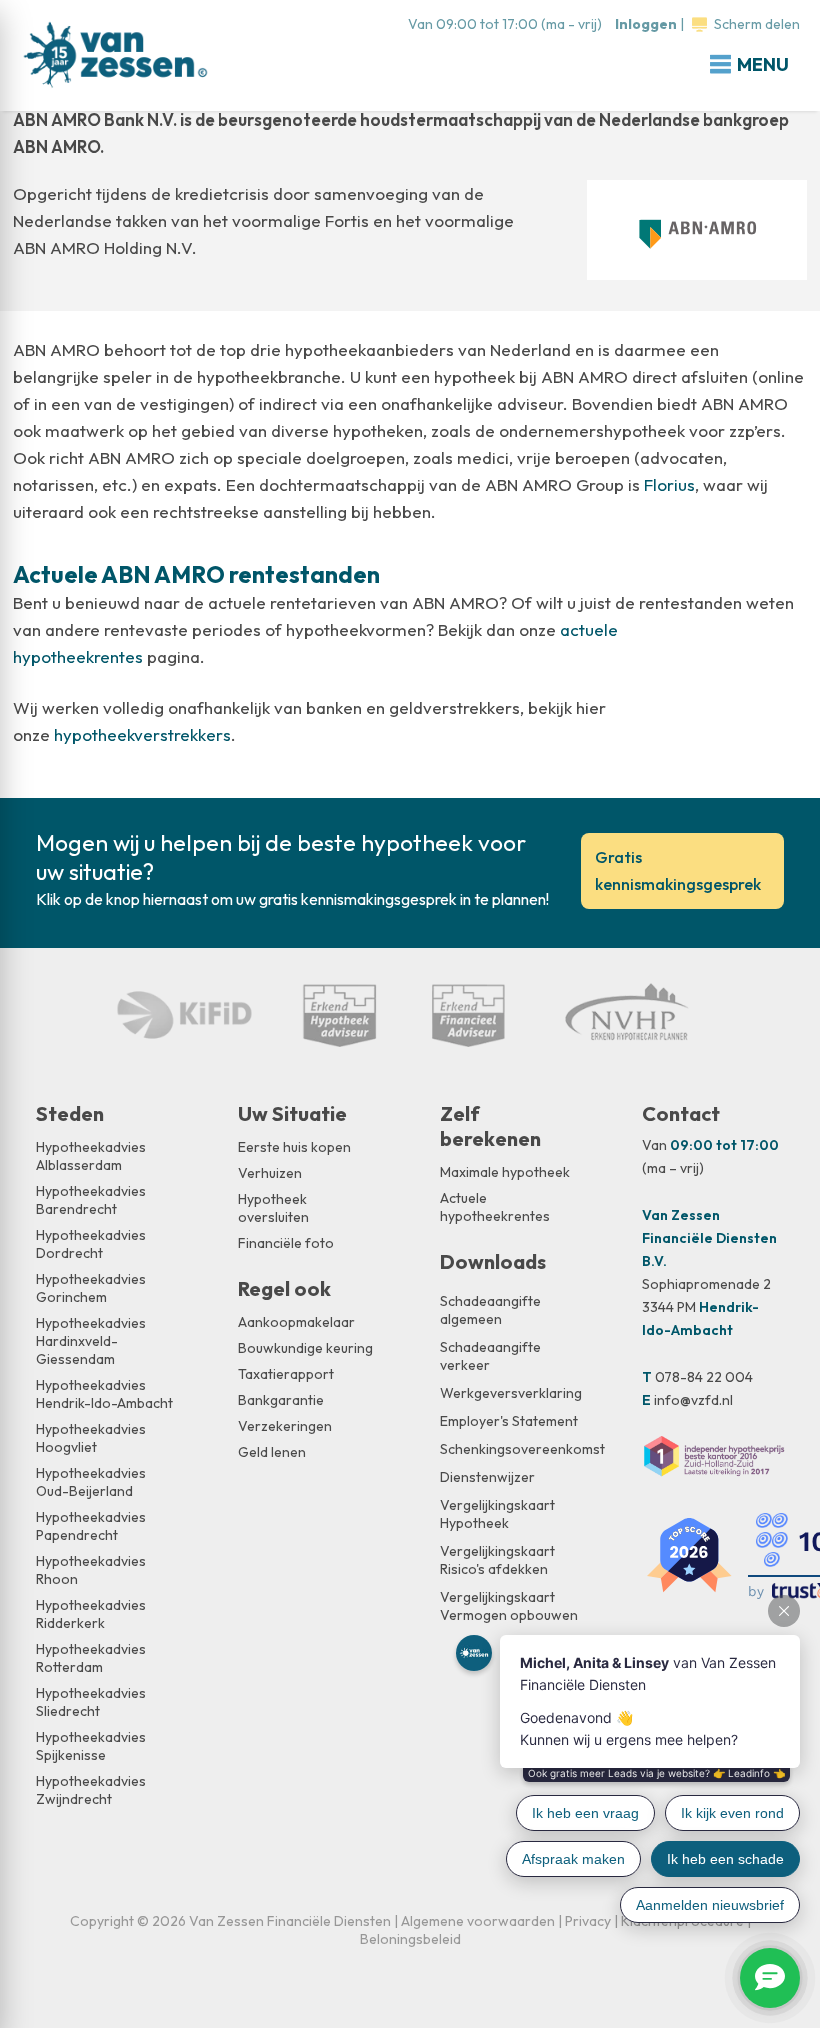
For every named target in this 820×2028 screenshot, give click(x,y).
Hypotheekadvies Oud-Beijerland (91, 1482)
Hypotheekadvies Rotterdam (91, 1658)
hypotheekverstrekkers (142, 734)
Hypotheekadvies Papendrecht (91, 1526)
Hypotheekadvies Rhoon (91, 1570)
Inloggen (646, 24)
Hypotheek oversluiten (273, 1208)
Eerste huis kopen (294, 1147)
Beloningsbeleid (410, 1939)
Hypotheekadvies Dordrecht (91, 1244)
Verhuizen (270, 1173)
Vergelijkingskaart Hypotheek (497, 1514)
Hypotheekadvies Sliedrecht (91, 1702)
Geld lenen (272, 1452)
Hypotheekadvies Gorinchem (91, 1288)
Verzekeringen (285, 1426)
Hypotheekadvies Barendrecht (91, 1200)
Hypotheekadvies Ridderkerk (91, 1614)
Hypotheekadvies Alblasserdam (91, 1156)
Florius (669, 484)
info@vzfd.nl (693, 1400)
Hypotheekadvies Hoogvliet (91, 1438)
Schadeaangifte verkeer (490, 1356)
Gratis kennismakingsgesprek (678, 870)
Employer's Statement (509, 1421)
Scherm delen (757, 24)
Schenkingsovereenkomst (511, 1449)
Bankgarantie (281, 1400)
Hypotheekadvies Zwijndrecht (91, 1790)
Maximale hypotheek (505, 1172)
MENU (763, 64)
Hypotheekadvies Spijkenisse (91, 1746)
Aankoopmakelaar (296, 1322)
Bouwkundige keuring (305, 1348)
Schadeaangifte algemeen (490, 1310)
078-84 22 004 (704, 1377)
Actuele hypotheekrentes (495, 1207)
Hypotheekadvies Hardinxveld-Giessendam (91, 1341)
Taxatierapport (286, 1374)
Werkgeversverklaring (511, 1393)
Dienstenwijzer (487, 1477)
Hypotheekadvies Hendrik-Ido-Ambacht (104, 1394)
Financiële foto (286, 1243)
